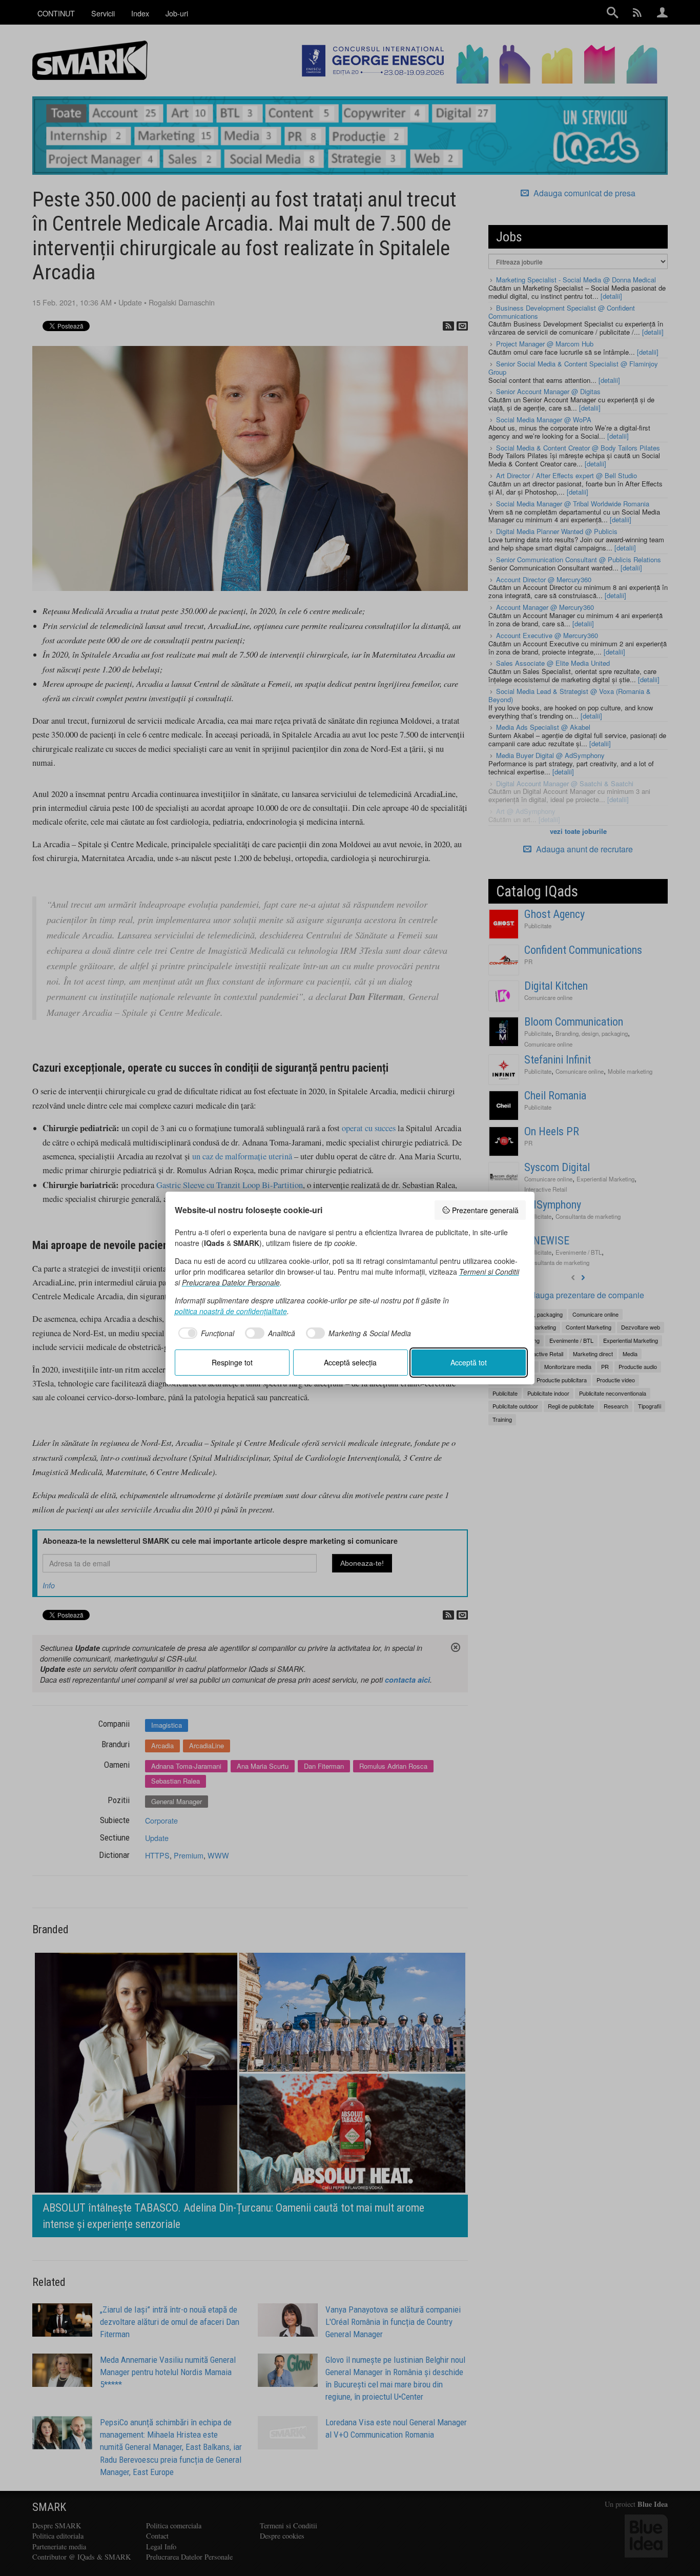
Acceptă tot (469, 1362)
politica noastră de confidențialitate (231, 1311)
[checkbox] (205, 1333)
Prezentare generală (485, 1210)
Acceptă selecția (350, 1362)
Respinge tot (232, 1362)
